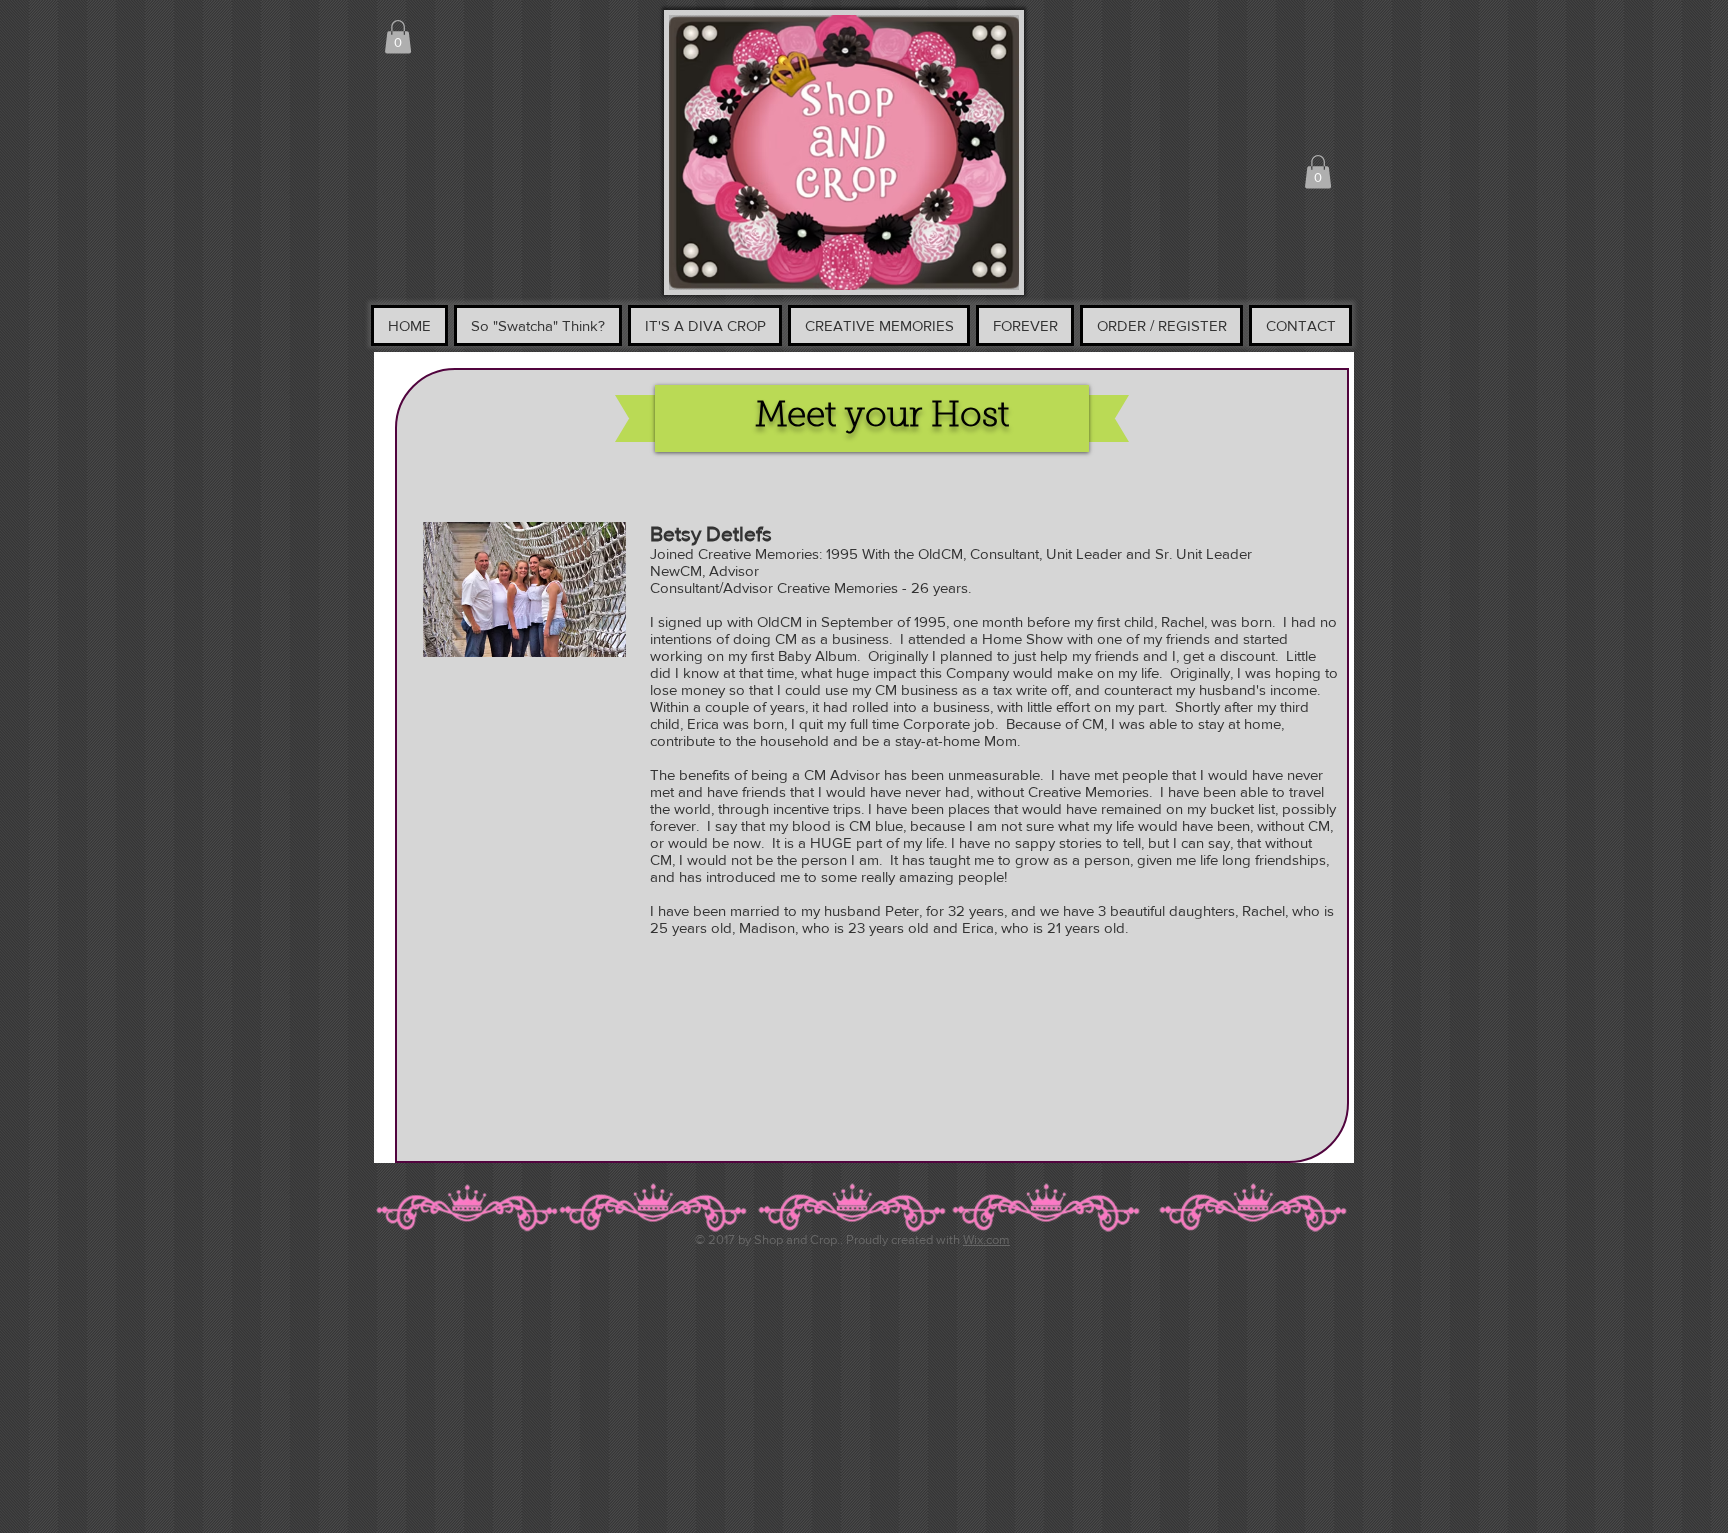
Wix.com (986, 1239)
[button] (398, 36)
